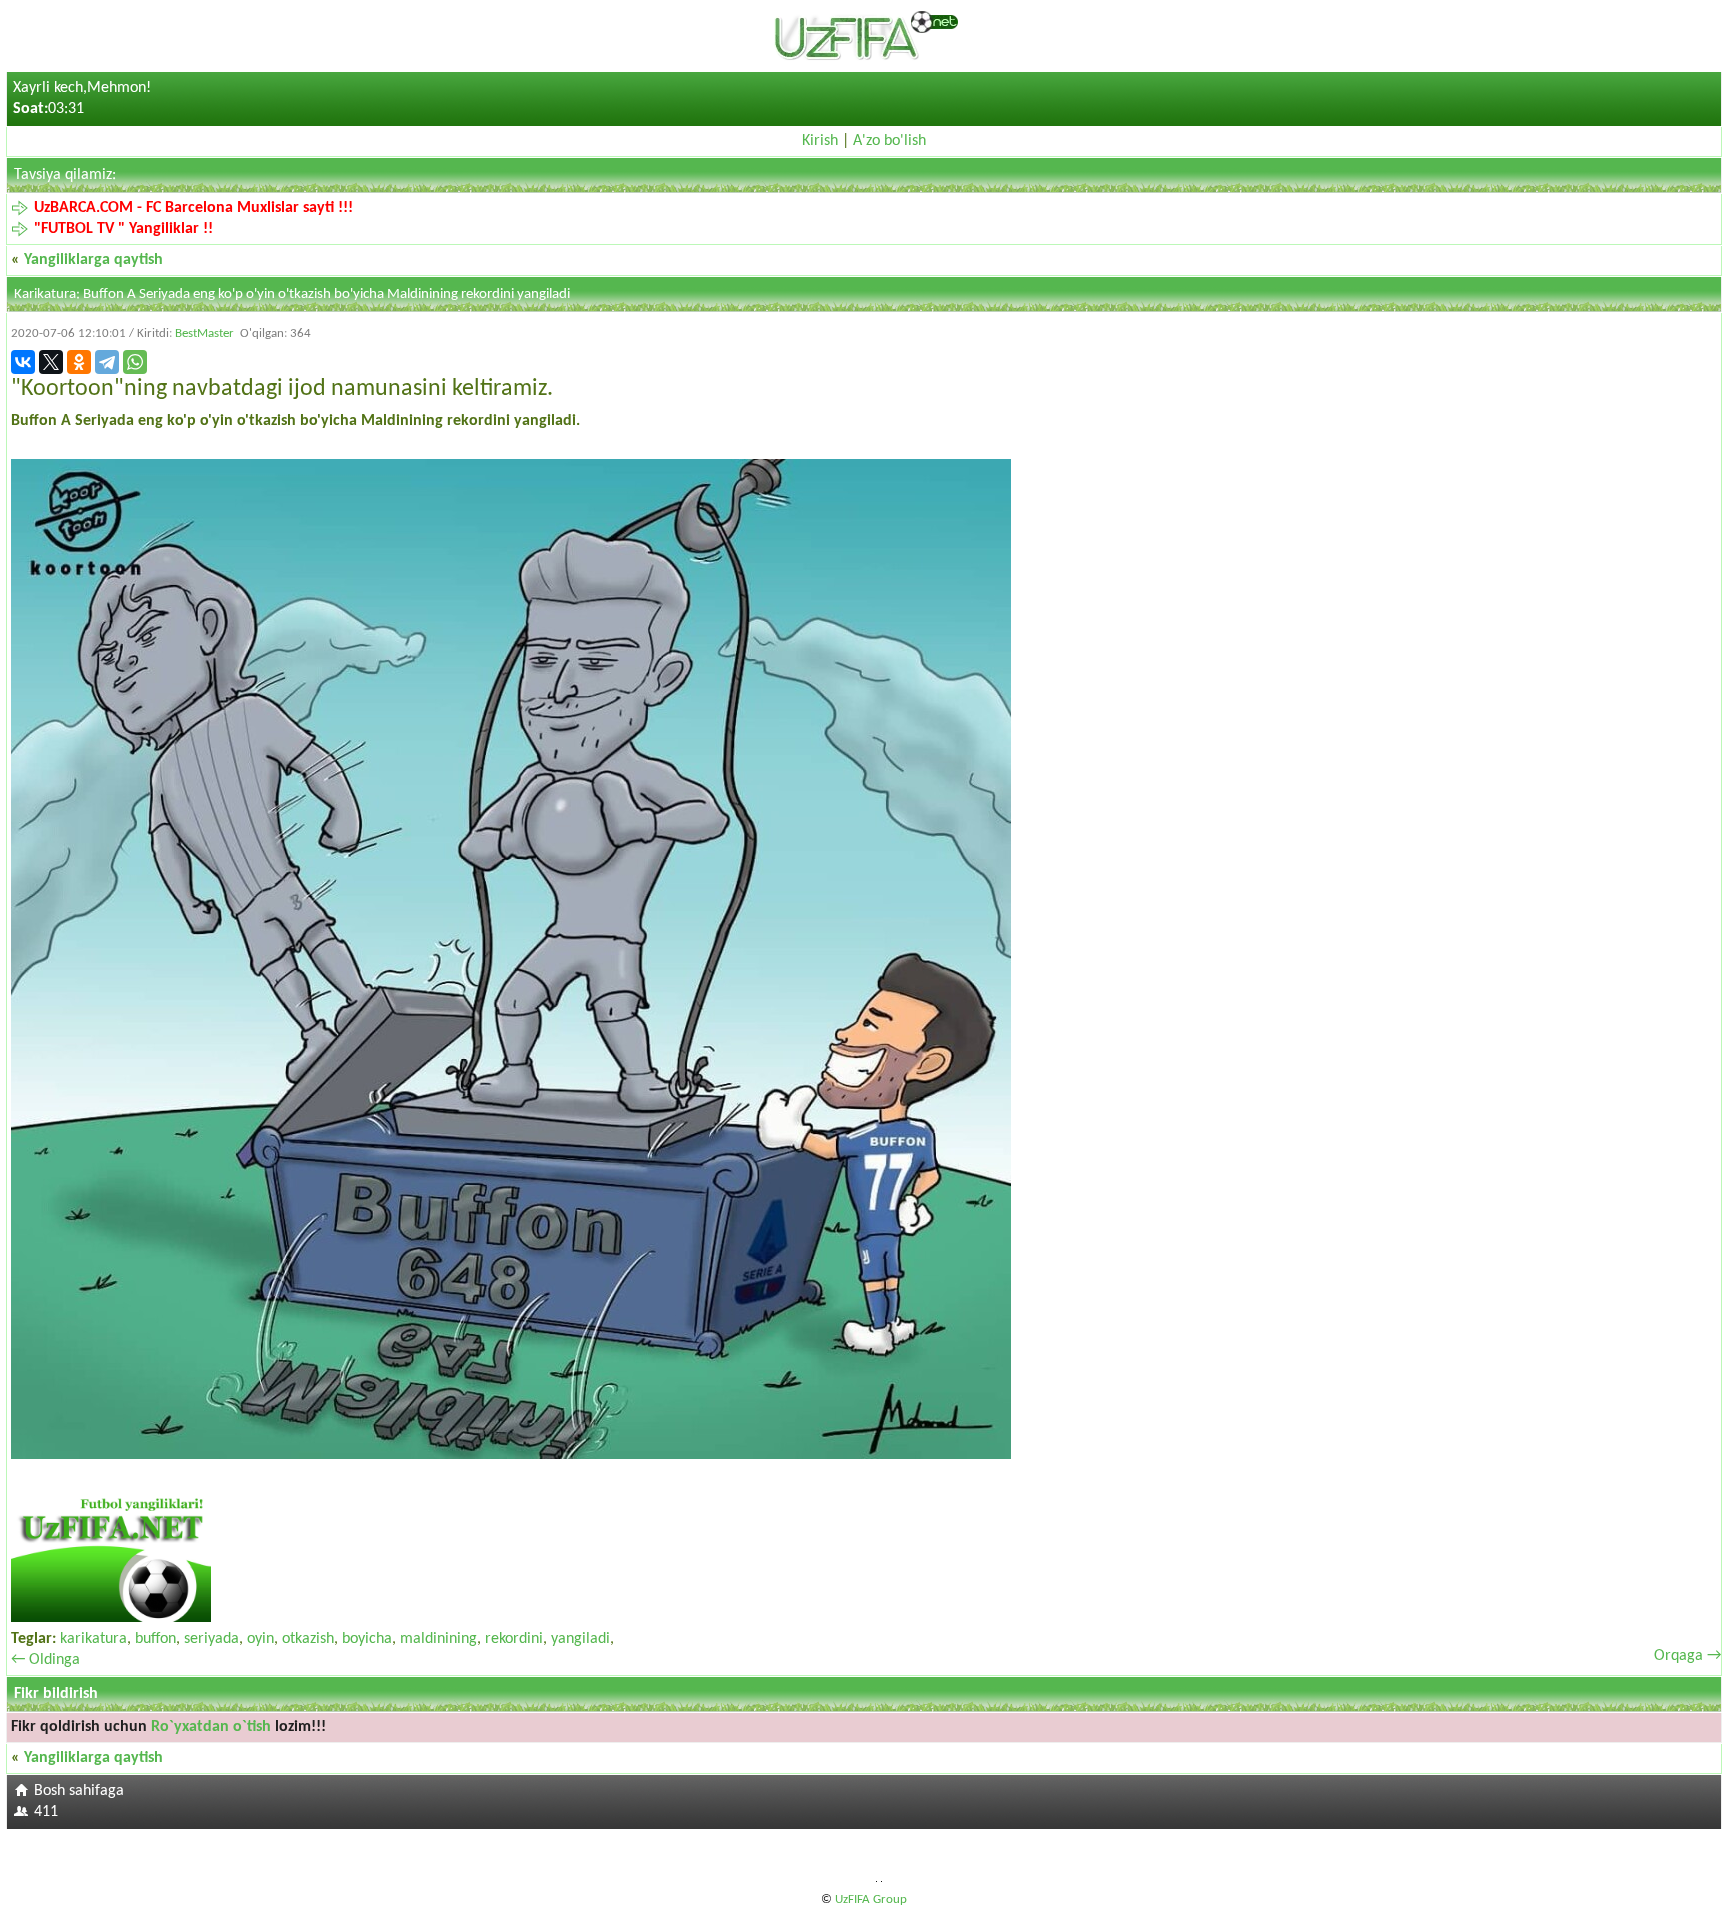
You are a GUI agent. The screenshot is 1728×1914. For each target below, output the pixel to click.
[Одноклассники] (79, 362)
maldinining (438, 1639)
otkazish (308, 1639)
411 (46, 1812)
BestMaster (204, 333)
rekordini (514, 1639)
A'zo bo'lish (889, 141)
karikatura (93, 1639)
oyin (260, 1639)
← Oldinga (45, 1660)
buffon (155, 1639)
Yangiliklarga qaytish (93, 260)
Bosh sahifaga (79, 1791)
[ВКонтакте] (23, 362)
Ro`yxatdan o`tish (211, 1727)
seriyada (211, 1639)
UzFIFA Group (871, 1899)
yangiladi (580, 1639)
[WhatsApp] (135, 362)
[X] (51, 362)
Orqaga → (1687, 1656)
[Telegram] (107, 362)
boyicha (367, 1639)
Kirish (820, 141)
